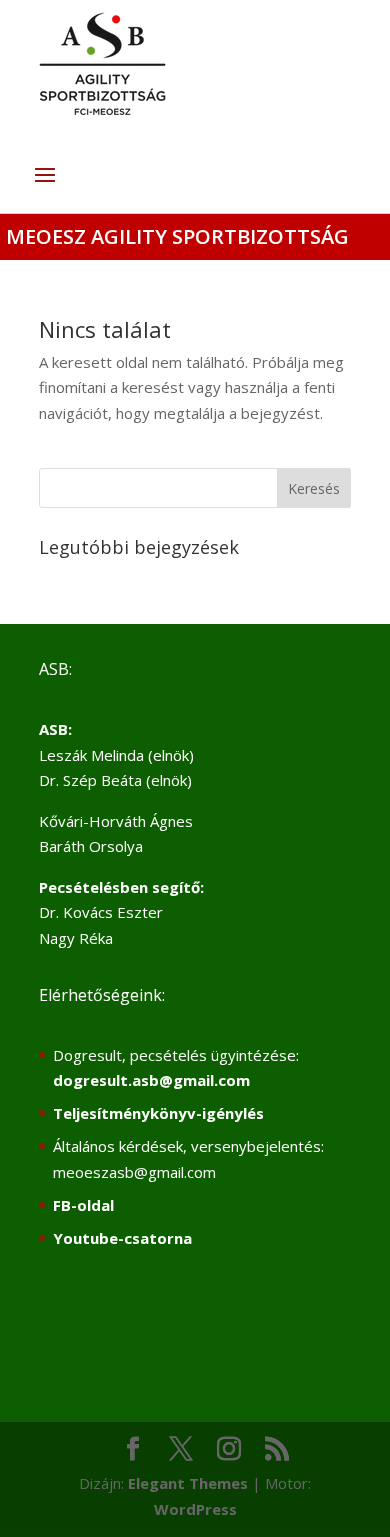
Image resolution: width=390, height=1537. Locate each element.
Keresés (314, 488)
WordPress (195, 1509)
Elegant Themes (188, 1483)
